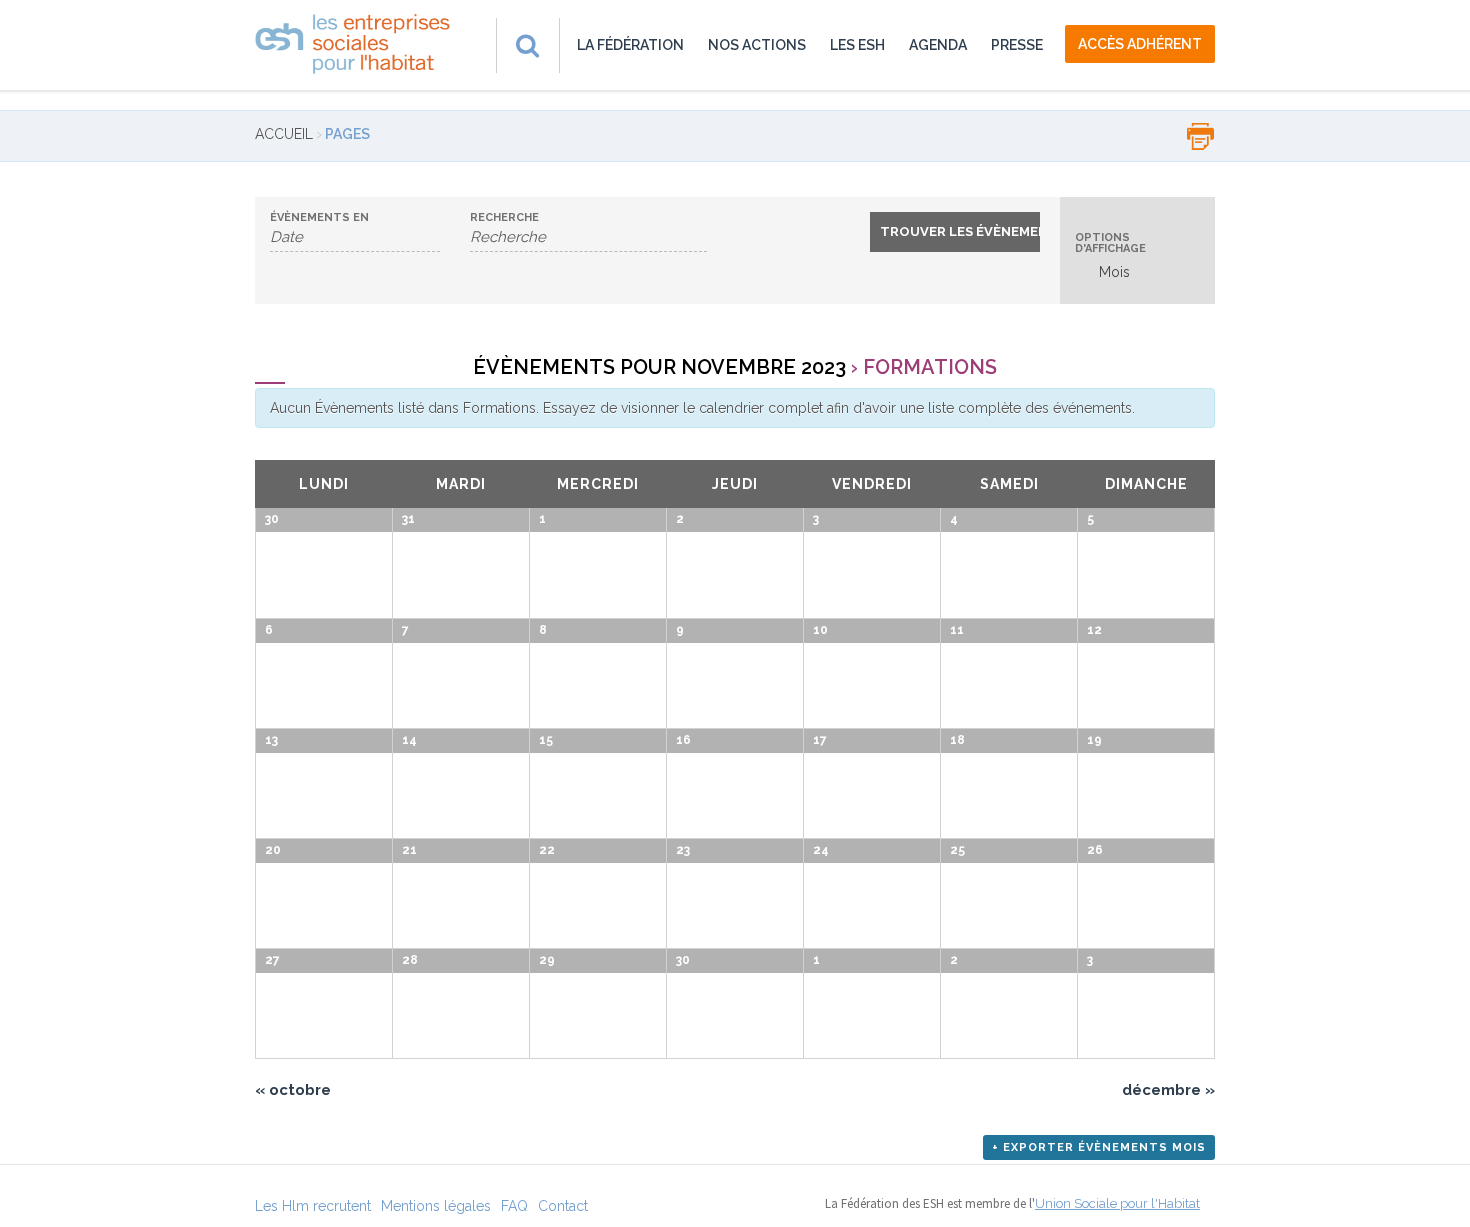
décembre (1168, 1090)
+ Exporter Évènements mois (1099, 1147)
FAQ (514, 1206)
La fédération (630, 45)
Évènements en (319, 217)
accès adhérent (1140, 44)
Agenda (938, 45)
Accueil (284, 134)
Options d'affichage (1110, 243)
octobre (293, 1090)
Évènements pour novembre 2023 (659, 367)
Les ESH (857, 45)
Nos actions (757, 45)
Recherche (504, 217)
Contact (563, 1206)
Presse (1017, 45)
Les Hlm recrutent (313, 1206)
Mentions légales (436, 1206)
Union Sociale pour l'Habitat (1117, 1203)
